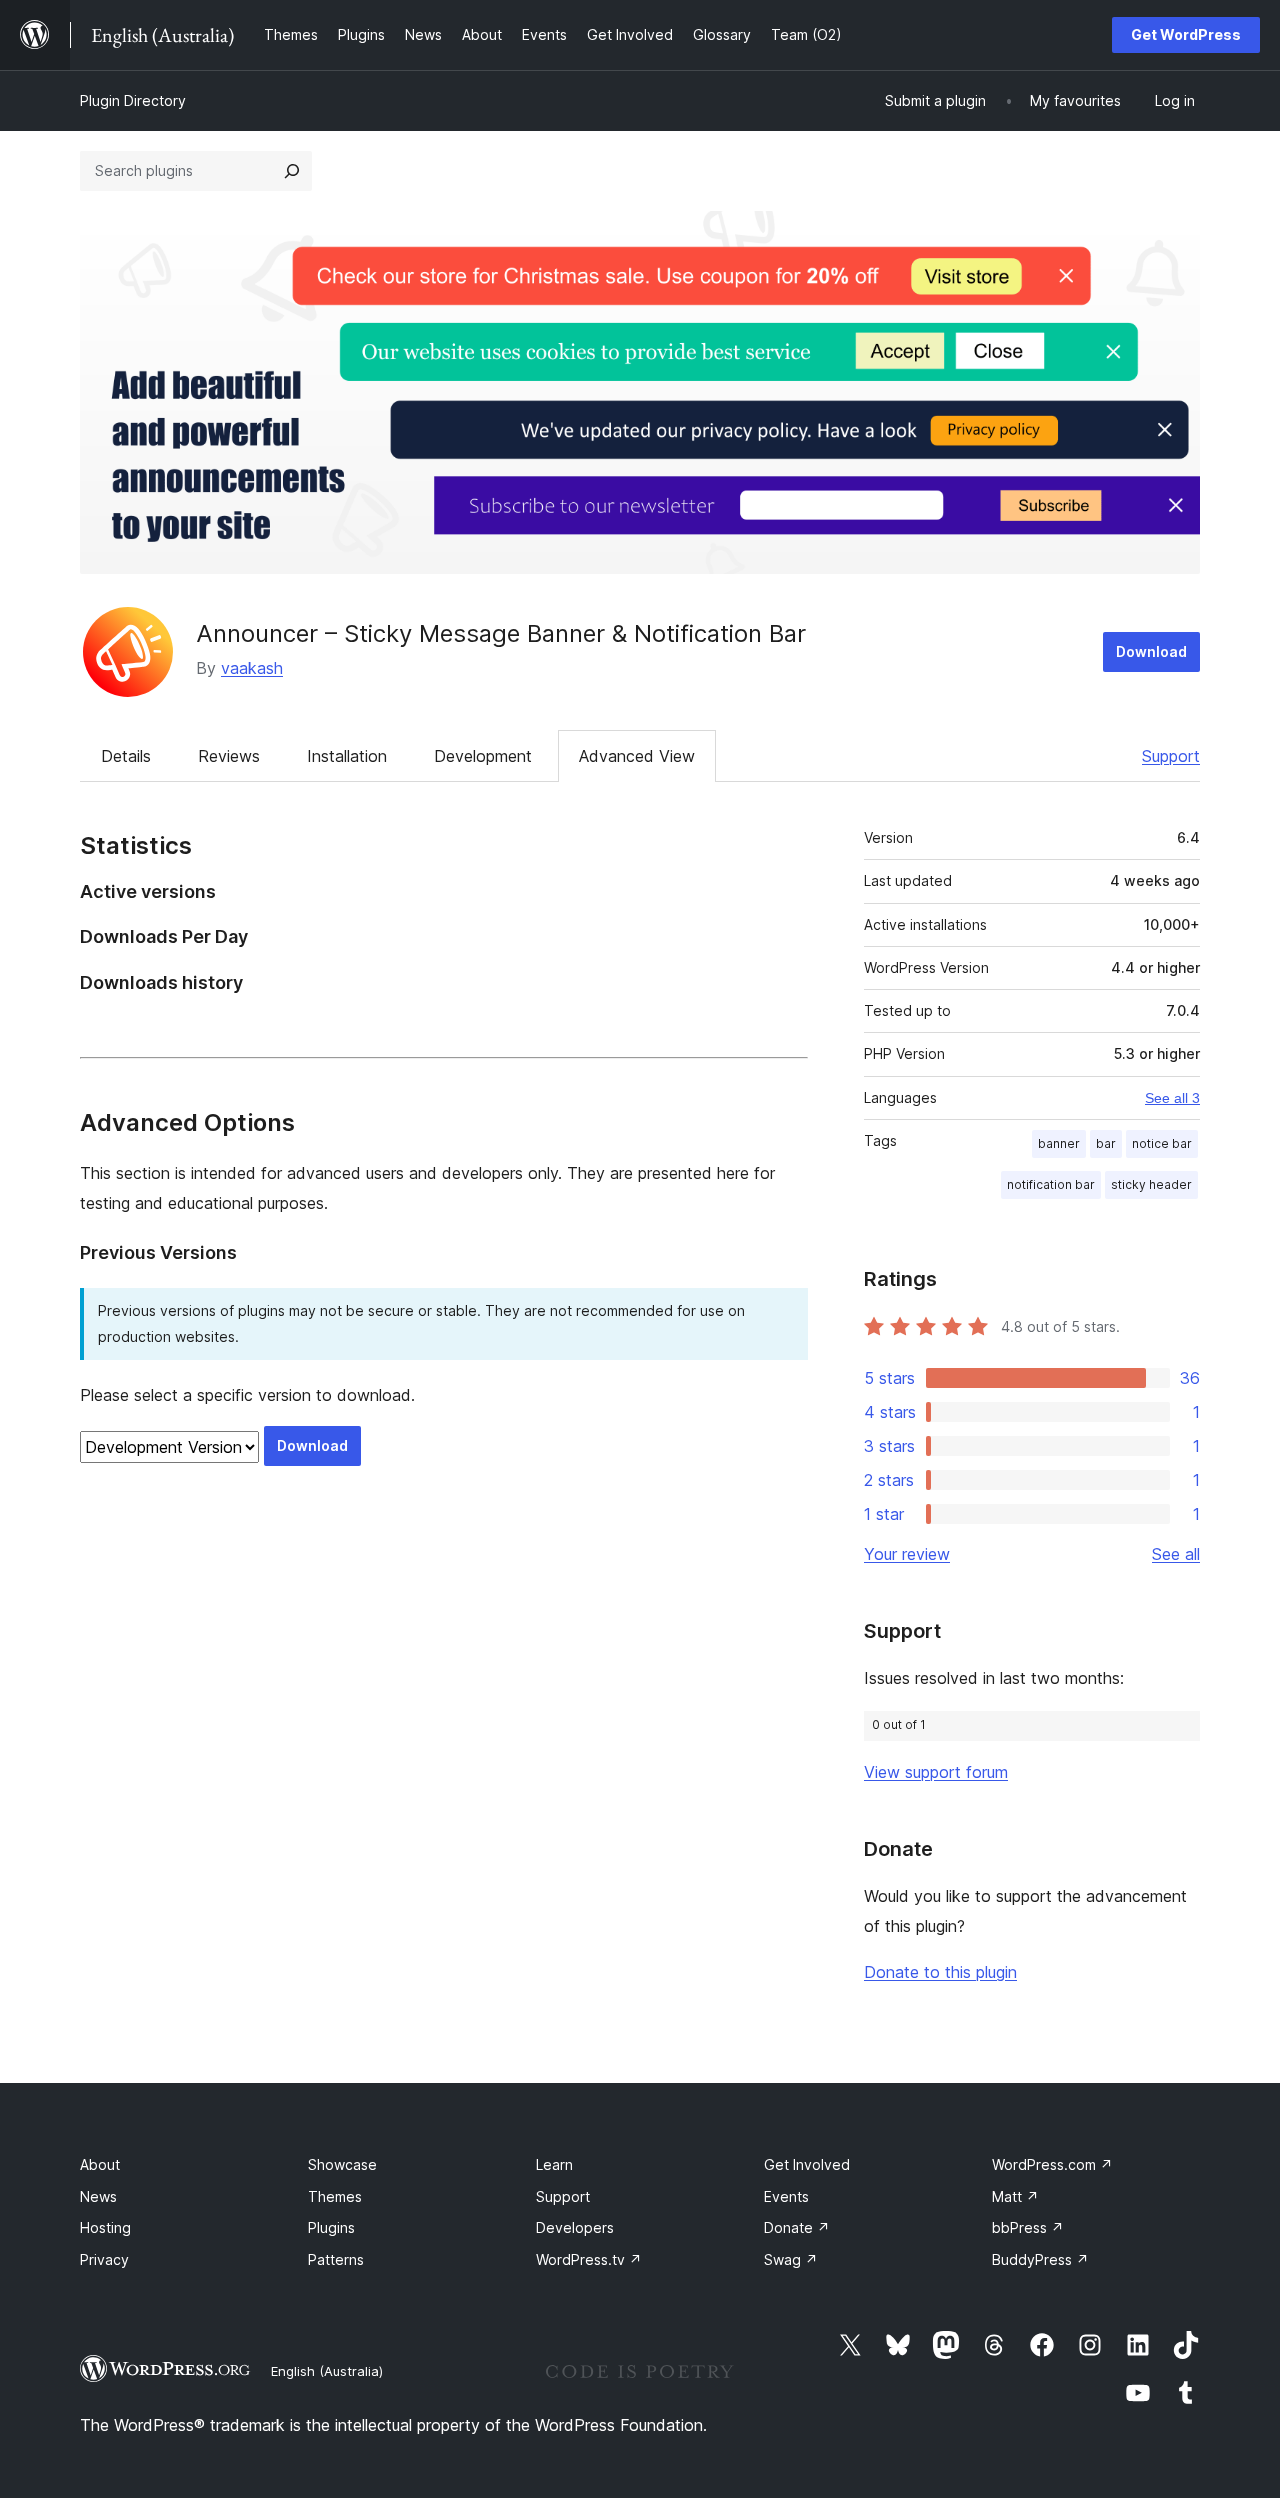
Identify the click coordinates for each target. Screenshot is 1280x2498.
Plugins (331, 2227)
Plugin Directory (133, 100)
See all (1176, 1554)
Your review (907, 1554)
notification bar (1051, 1184)
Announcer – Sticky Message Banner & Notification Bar (501, 633)
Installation (347, 756)
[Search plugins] (292, 171)
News (98, 2196)
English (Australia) (327, 2371)
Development (483, 756)
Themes (335, 2196)
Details (126, 756)
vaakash (252, 668)
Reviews (229, 756)
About (100, 2164)
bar (1106, 1143)
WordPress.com (1052, 2164)
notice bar (1162, 1143)
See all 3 (1172, 1098)
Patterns (336, 2259)
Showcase (342, 2164)
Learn (554, 2164)
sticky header (1151, 1184)
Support (1171, 756)
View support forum (936, 1772)
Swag (791, 2259)
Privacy (104, 2259)
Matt (1015, 2196)
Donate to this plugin (940, 1972)
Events (786, 2196)
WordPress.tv (589, 2259)
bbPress (1028, 2227)
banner (1059, 1143)
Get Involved (807, 2164)
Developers (575, 2227)
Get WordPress (1186, 34)
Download (1151, 651)
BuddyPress (1040, 2259)
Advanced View (637, 756)
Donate (797, 2227)
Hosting (105, 2227)
